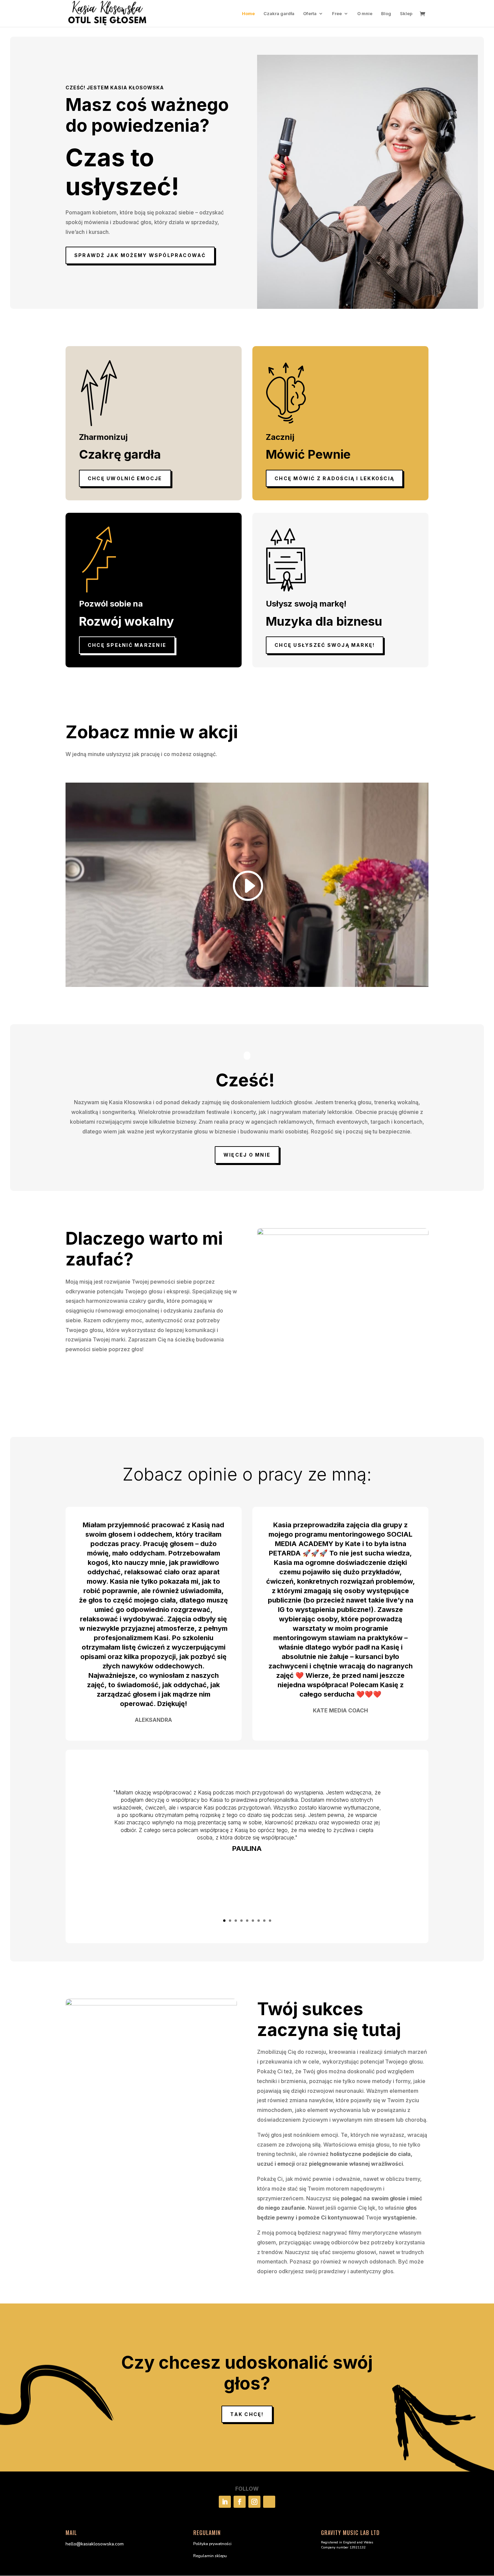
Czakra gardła (279, 14)
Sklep (406, 14)
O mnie (365, 14)
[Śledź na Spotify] (269, 2502)
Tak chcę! (247, 2414)
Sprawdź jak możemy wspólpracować (140, 255)
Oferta (310, 14)
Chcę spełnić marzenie (127, 645)
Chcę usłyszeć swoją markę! (325, 645)
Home (248, 14)
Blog (386, 14)
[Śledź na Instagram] (254, 2502)
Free (337, 14)
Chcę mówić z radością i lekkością (334, 478)
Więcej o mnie (247, 1155)
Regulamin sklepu (210, 2556)
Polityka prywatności (212, 2544)
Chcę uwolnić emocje (125, 478)
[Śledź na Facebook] (240, 2502)
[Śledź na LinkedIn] (225, 2502)
